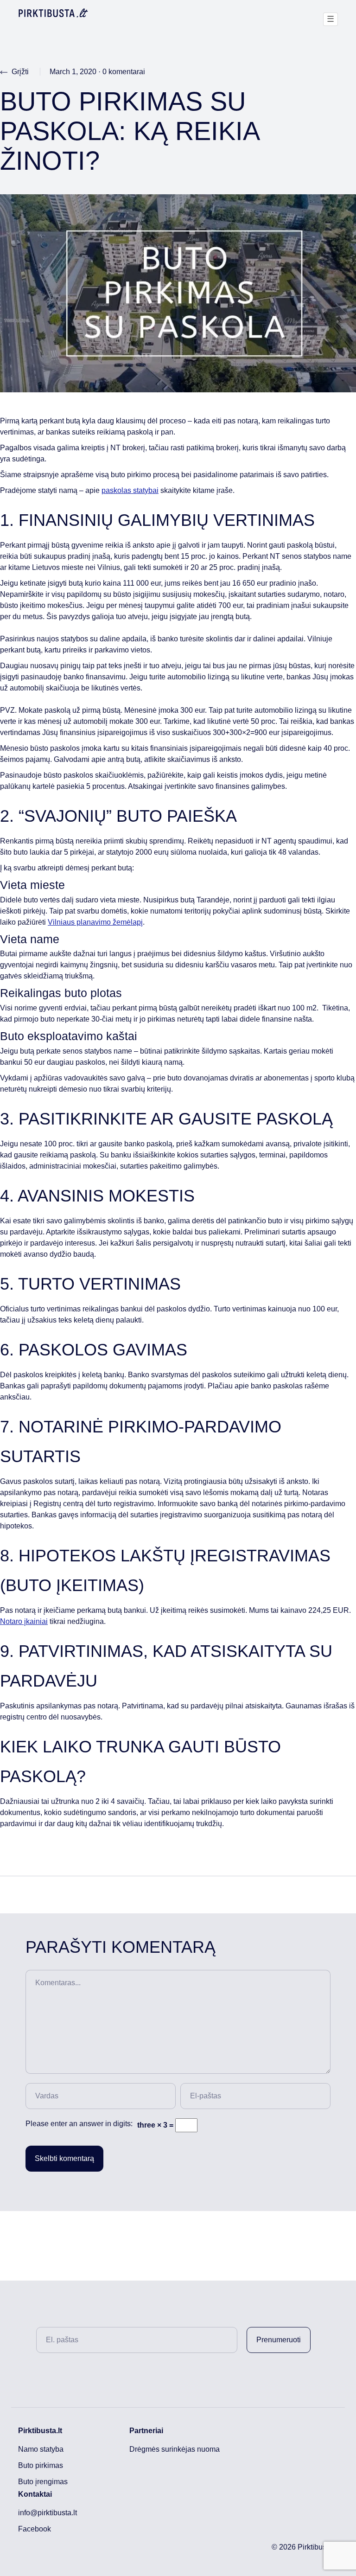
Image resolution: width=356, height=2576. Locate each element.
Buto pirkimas (41, 2465)
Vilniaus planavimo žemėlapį (95, 922)
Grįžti (19, 72)
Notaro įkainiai (24, 1621)
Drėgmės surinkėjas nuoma (175, 2449)
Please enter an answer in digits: (79, 2124)
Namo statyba (41, 2449)
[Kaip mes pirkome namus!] (53, 13)
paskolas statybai (130, 490)
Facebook (35, 2529)
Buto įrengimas (43, 2482)
